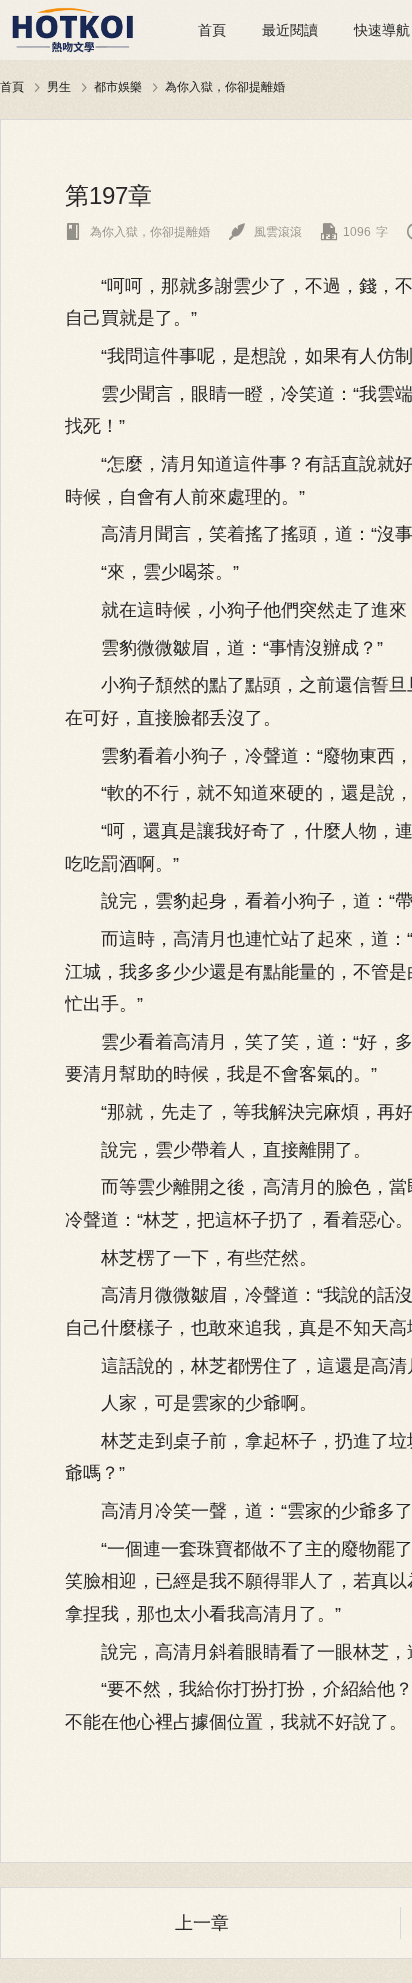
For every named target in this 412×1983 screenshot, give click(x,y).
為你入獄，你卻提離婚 (225, 86)
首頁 (212, 30)
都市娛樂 (118, 86)
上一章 (202, 1923)
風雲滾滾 (265, 232)
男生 (59, 86)
